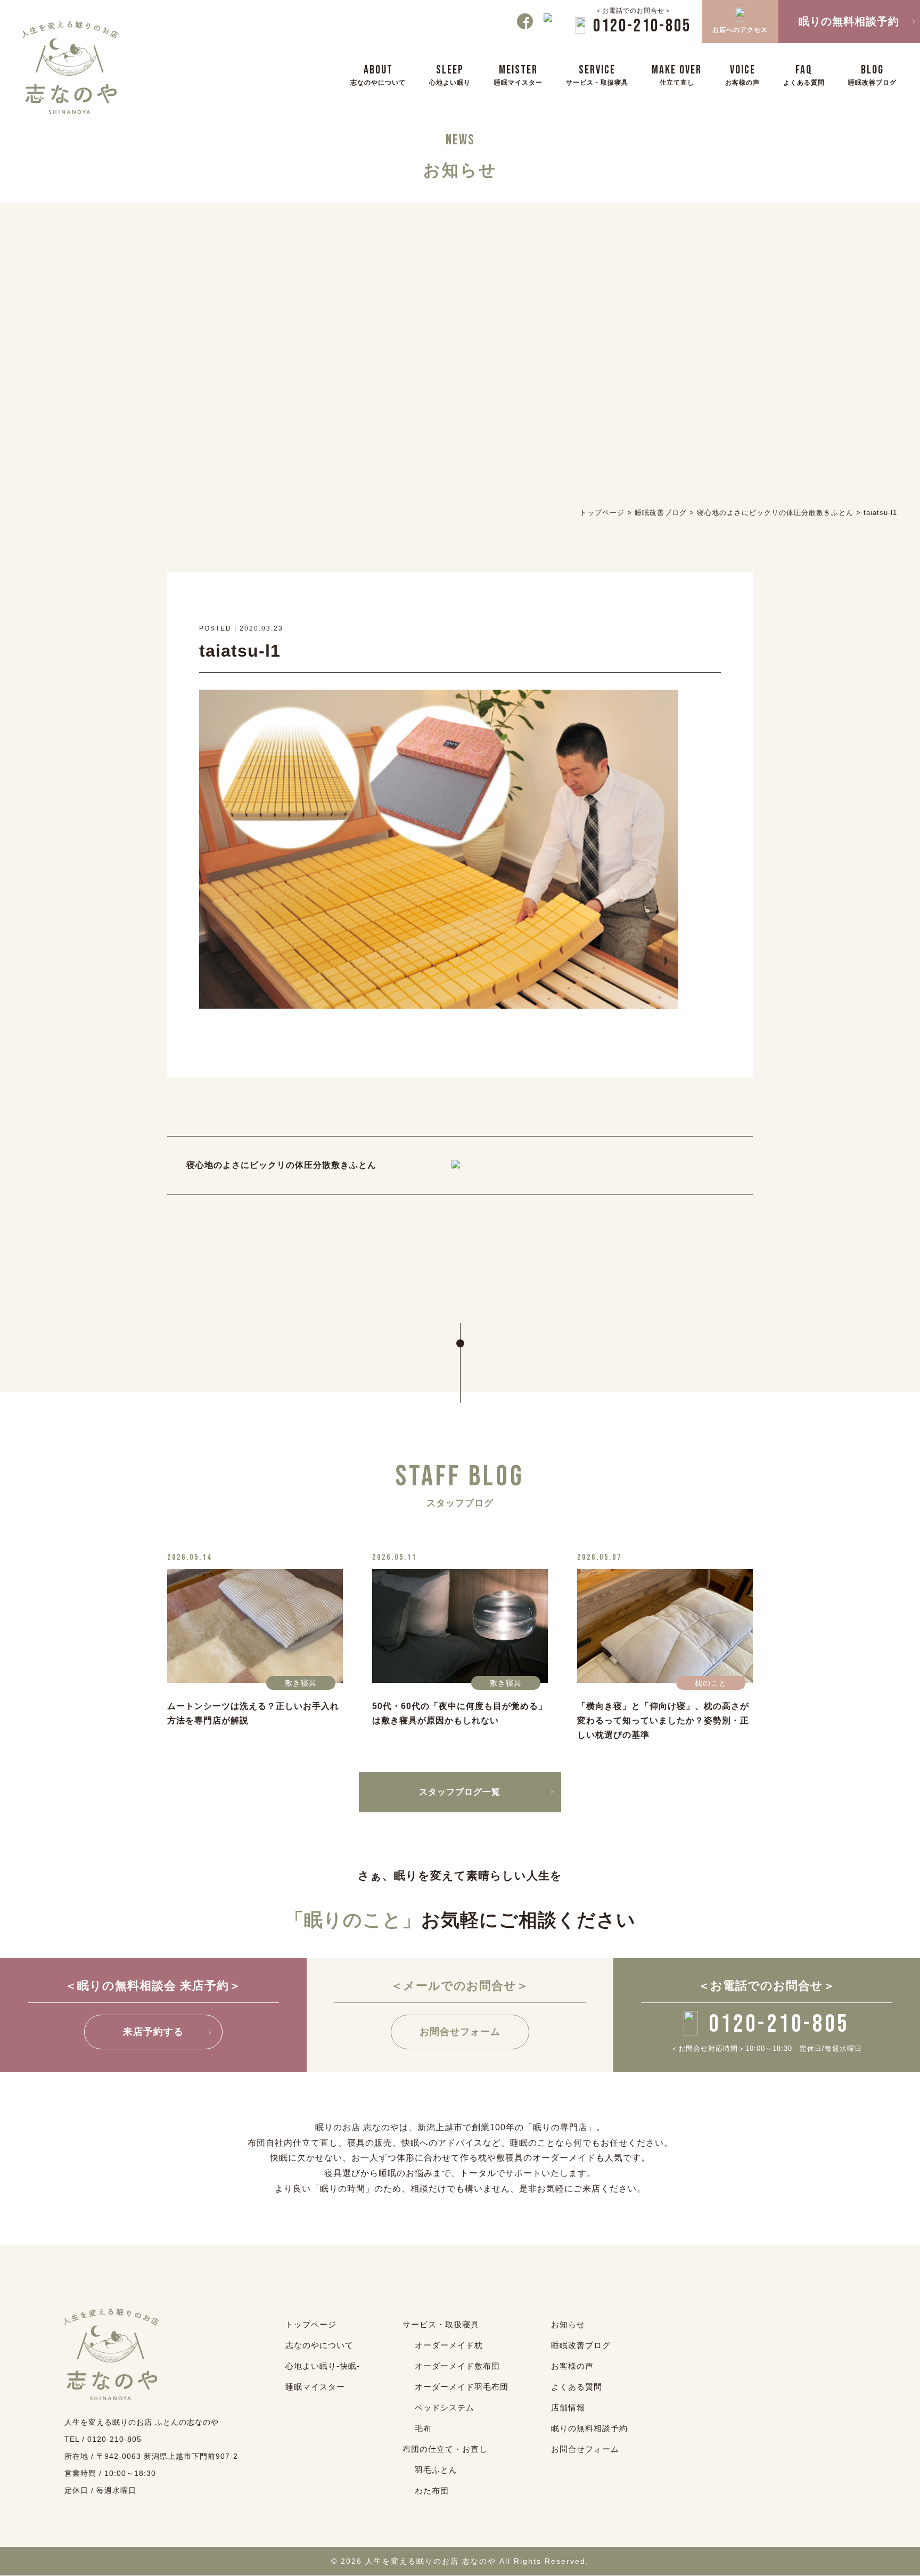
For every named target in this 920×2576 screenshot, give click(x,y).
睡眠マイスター (315, 2387)
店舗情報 (568, 2407)
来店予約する (153, 2032)
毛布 (423, 2428)
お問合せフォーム (460, 2032)
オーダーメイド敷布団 (457, 2366)
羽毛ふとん (436, 2470)
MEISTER (518, 74)
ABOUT (378, 74)
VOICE (742, 74)
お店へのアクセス (740, 30)
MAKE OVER (677, 74)
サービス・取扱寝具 (441, 2324)
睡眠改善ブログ (581, 2345)
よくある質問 (577, 2387)
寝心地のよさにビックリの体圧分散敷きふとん (281, 1165)
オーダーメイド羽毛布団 (462, 2387)
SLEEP (450, 74)
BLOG (872, 74)
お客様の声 (572, 2366)
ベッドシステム (445, 2407)
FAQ (804, 74)
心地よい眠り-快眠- (323, 2366)
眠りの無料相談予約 (589, 2428)
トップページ (311, 2324)
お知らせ (568, 2324)
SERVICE (597, 74)
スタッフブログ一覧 (460, 1792)
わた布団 (432, 2491)
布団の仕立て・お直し (445, 2449)
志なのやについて (319, 2345)
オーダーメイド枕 (449, 2345)
